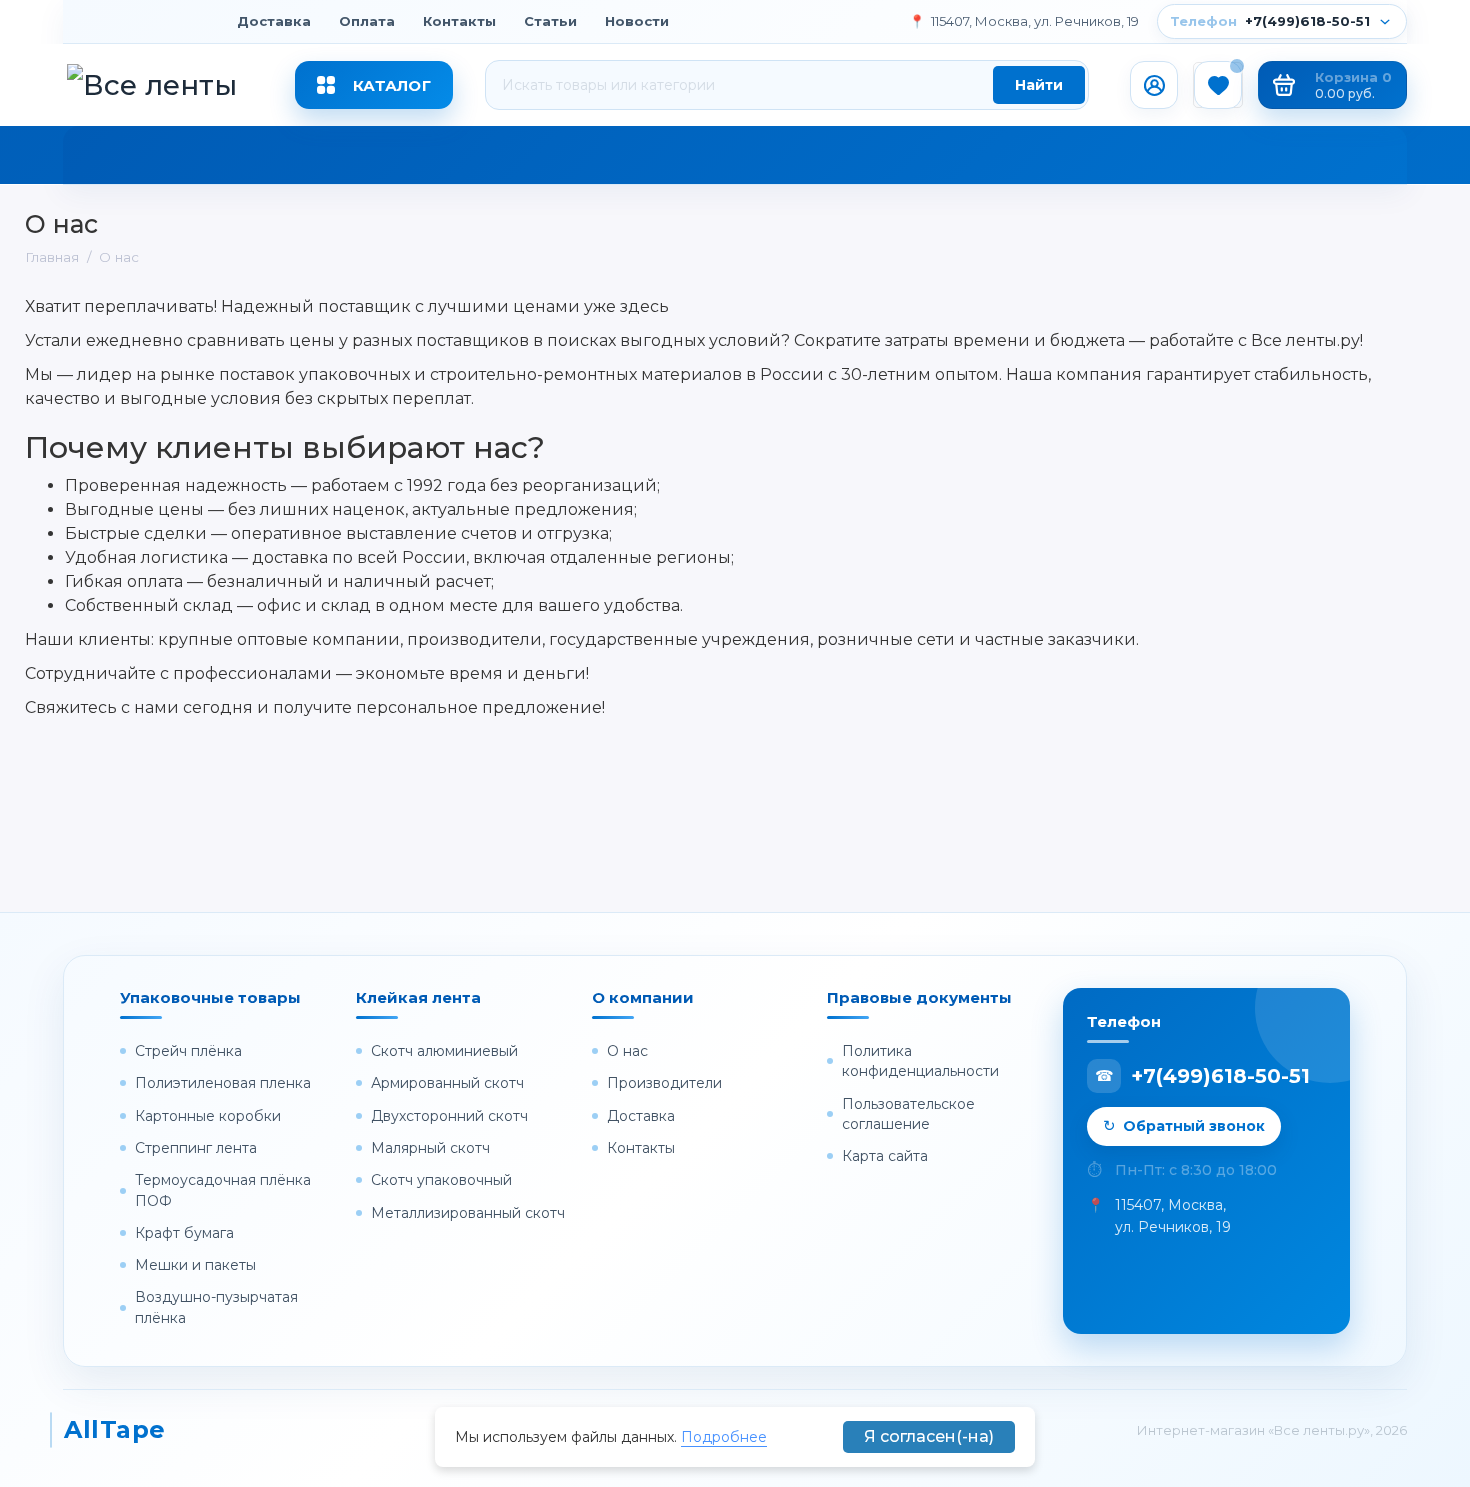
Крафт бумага (184, 1233)
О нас (627, 1051)
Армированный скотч (447, 1083)
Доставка (274, 21)
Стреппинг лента (196, 1148)
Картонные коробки (208, 1116)
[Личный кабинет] (1154, 85)
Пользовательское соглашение (908, 1114)
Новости (637, 21)
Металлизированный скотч (468, 1213)
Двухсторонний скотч (449, 1116)
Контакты (459, 21)
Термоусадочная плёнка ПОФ (223, 1190)
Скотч (112, 160)
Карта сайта (885, 1156)
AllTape (108, 1429)
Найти (1039, 85)
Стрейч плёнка (250, 160)
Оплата (367, 21)
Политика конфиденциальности (920, 1061)
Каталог (392, 85)
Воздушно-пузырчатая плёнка (216, 1307)
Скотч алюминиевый (444, 1051)
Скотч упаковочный (441, 1180)
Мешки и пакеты (195, 1265)
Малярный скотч (430, 1148)
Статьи (550, 21)
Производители (664, 1083)
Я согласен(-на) (929, 1436)
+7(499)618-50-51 (1272, 21)
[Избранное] (1218, 85)
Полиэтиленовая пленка (223, 1083)
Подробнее (724, 1437)
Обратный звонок (1194, 1126)
